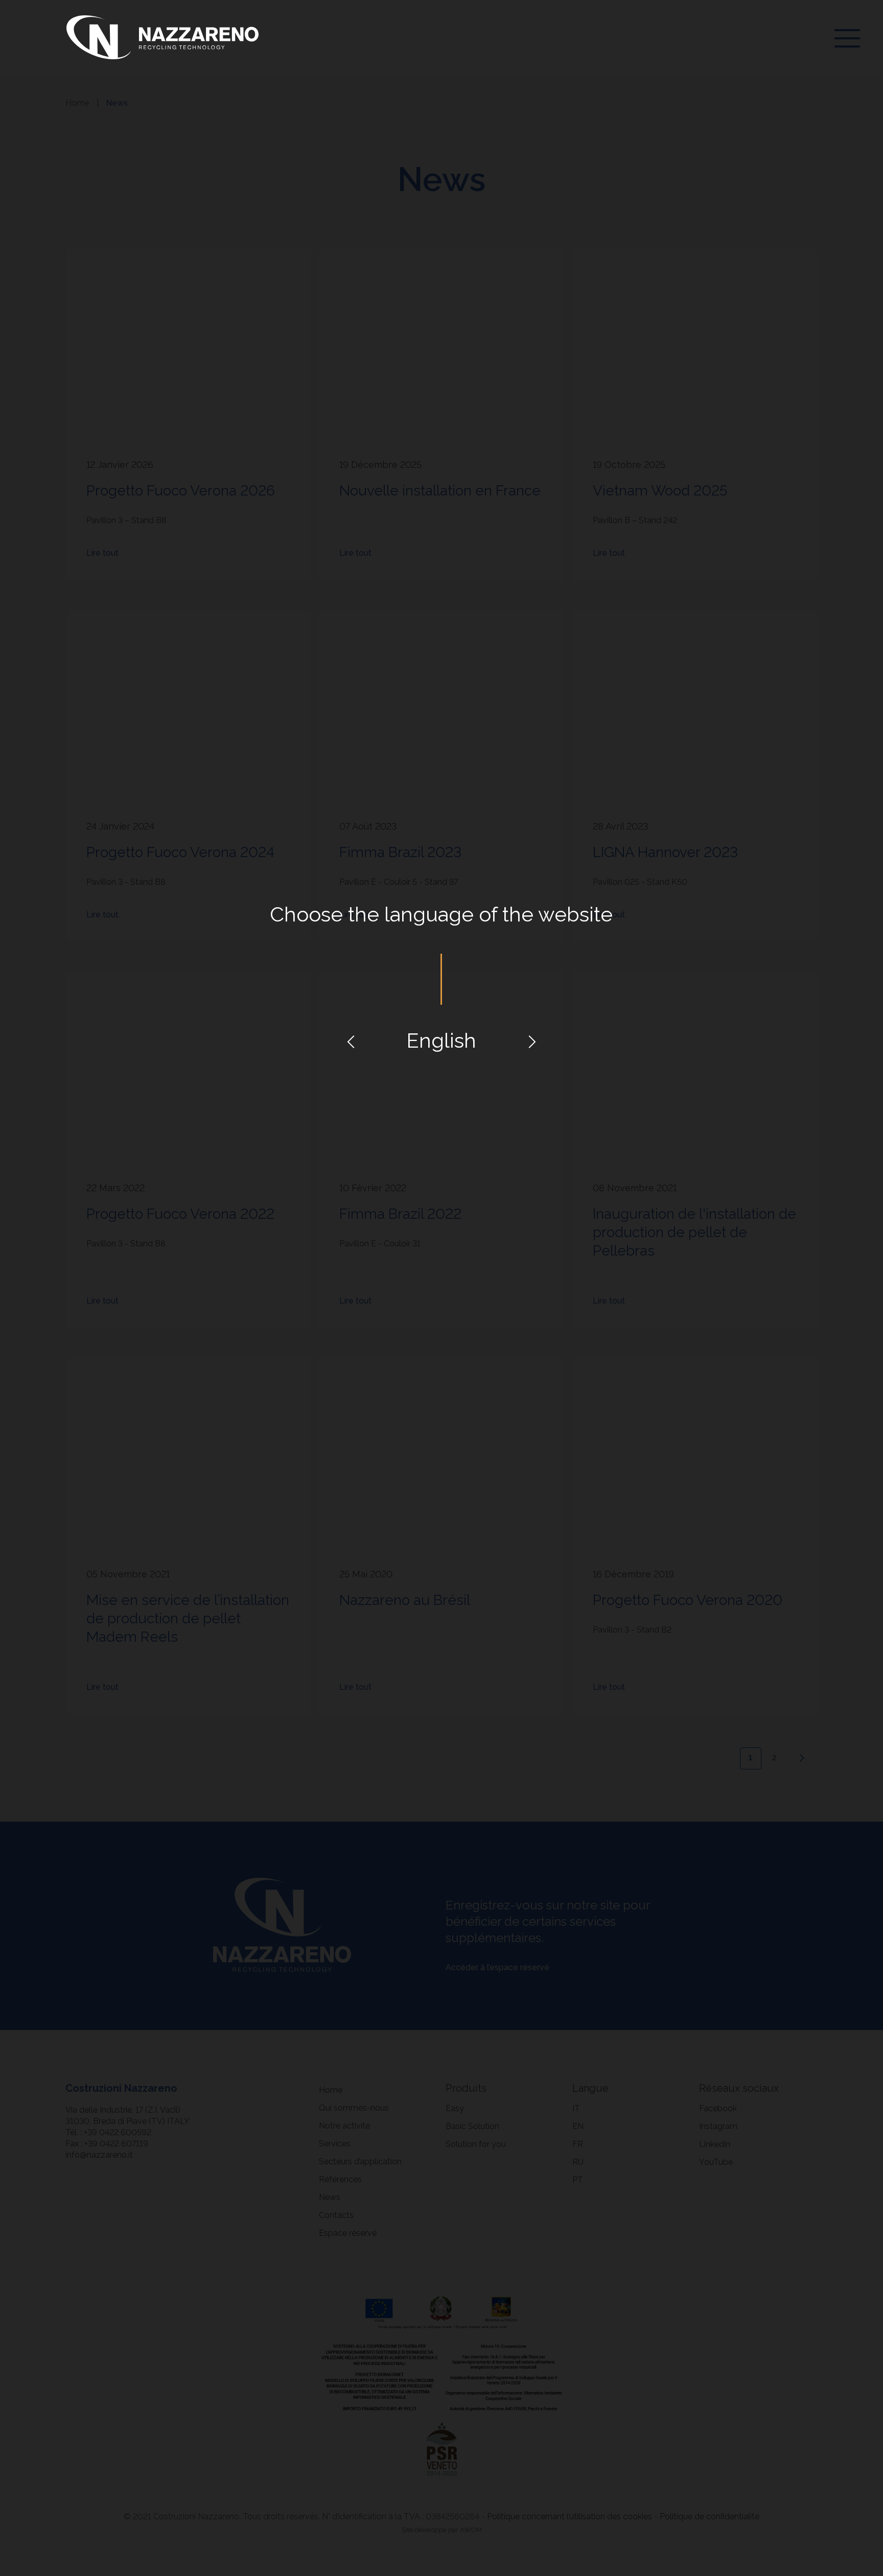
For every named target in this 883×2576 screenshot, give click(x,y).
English (441, 1040)
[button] (351, 1041)
